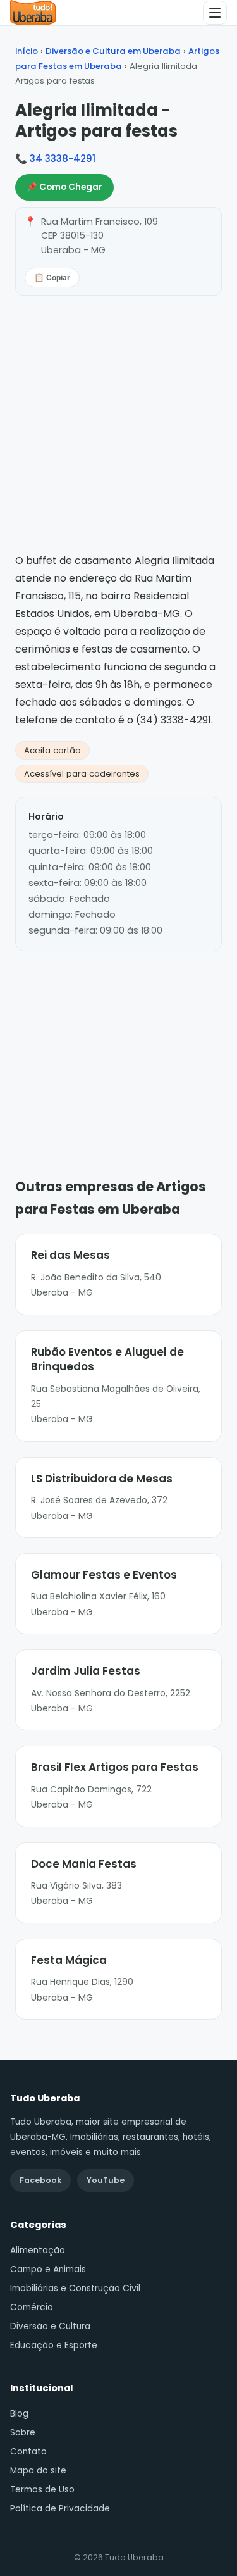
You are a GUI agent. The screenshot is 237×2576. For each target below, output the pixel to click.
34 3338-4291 (63, 159)
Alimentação (38, 2250)
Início (27, 51)
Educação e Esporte (54, 2345)
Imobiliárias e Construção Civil (75, 2288)
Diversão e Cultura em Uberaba (113, 51)
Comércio (32, 2307)
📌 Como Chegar (64, 187)
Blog (19, 2414)
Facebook (40, 2180)
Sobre (23, 2433)
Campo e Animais (48, 2269)
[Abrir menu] (215, 13)
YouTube (106, 2180)
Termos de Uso (42, 2490)
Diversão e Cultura (50, 2326)
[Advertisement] (119, 1046)
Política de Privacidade (60, 2509)
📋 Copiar (52, 278)
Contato (28, 2452)
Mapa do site (38, 2471)
